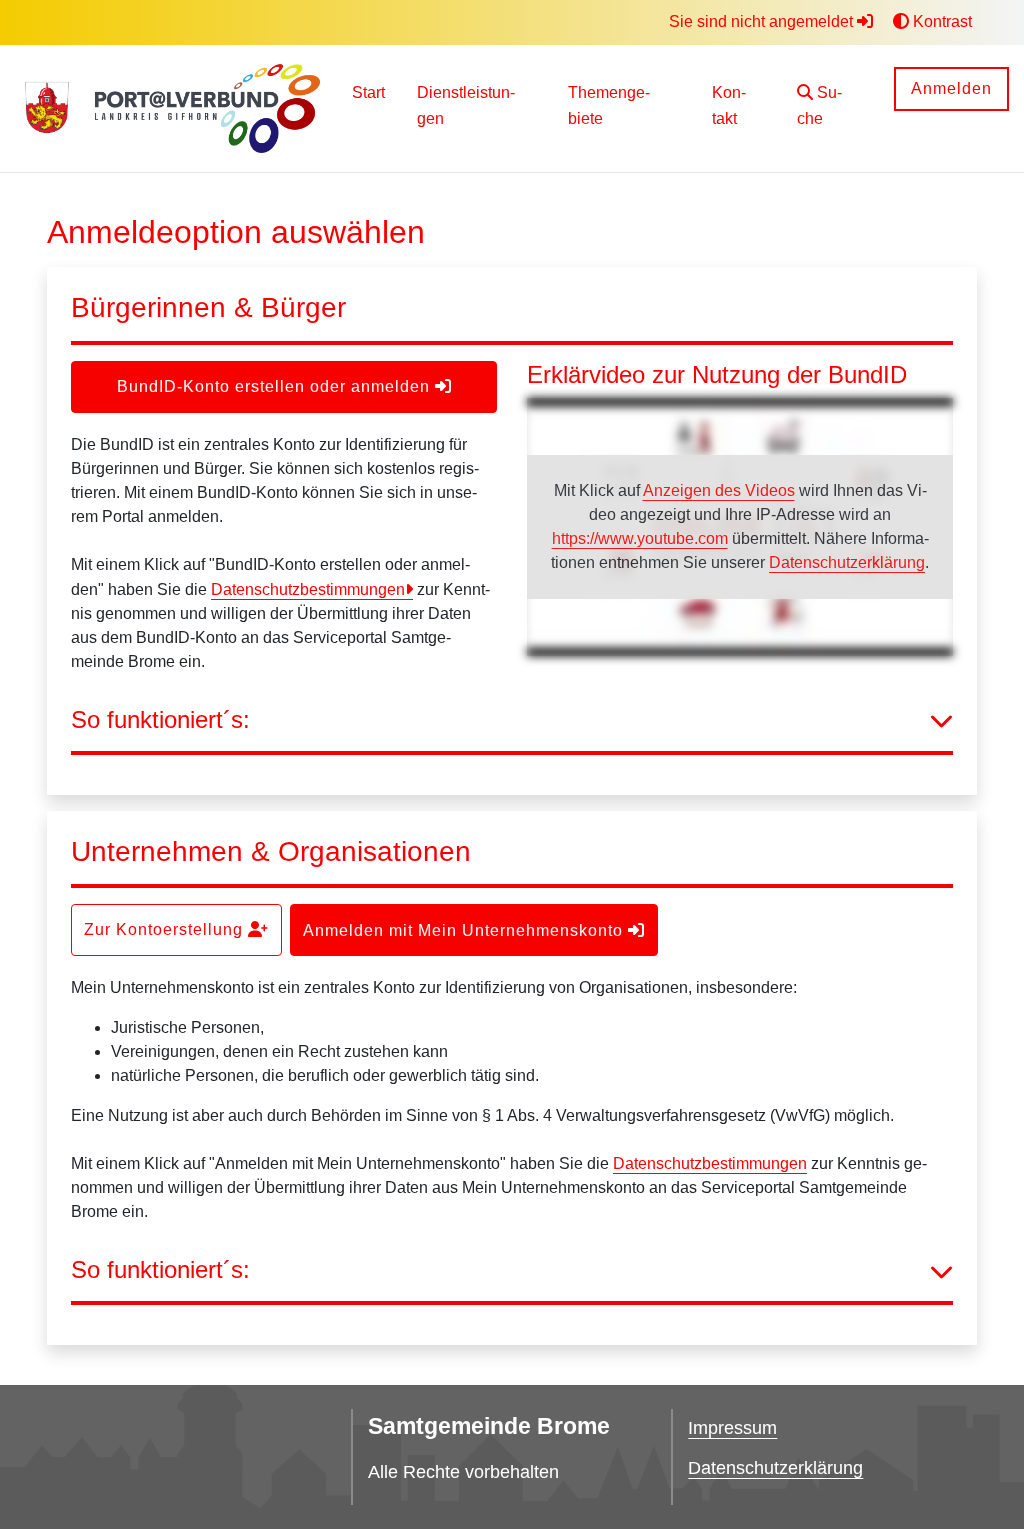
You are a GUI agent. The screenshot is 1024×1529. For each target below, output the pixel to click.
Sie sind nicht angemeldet (763, 21)
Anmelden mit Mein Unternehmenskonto (465, 930)
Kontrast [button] (940, 21)
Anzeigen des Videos (719, 490)
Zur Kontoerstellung (166, 929)
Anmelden (951, 88)
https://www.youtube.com (640, 538)
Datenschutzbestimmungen (308, 589)
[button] (830, 108)
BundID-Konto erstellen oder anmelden (276, 386)
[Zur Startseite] (47, 109)
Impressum (732, 1428)
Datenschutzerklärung (847, 562)
